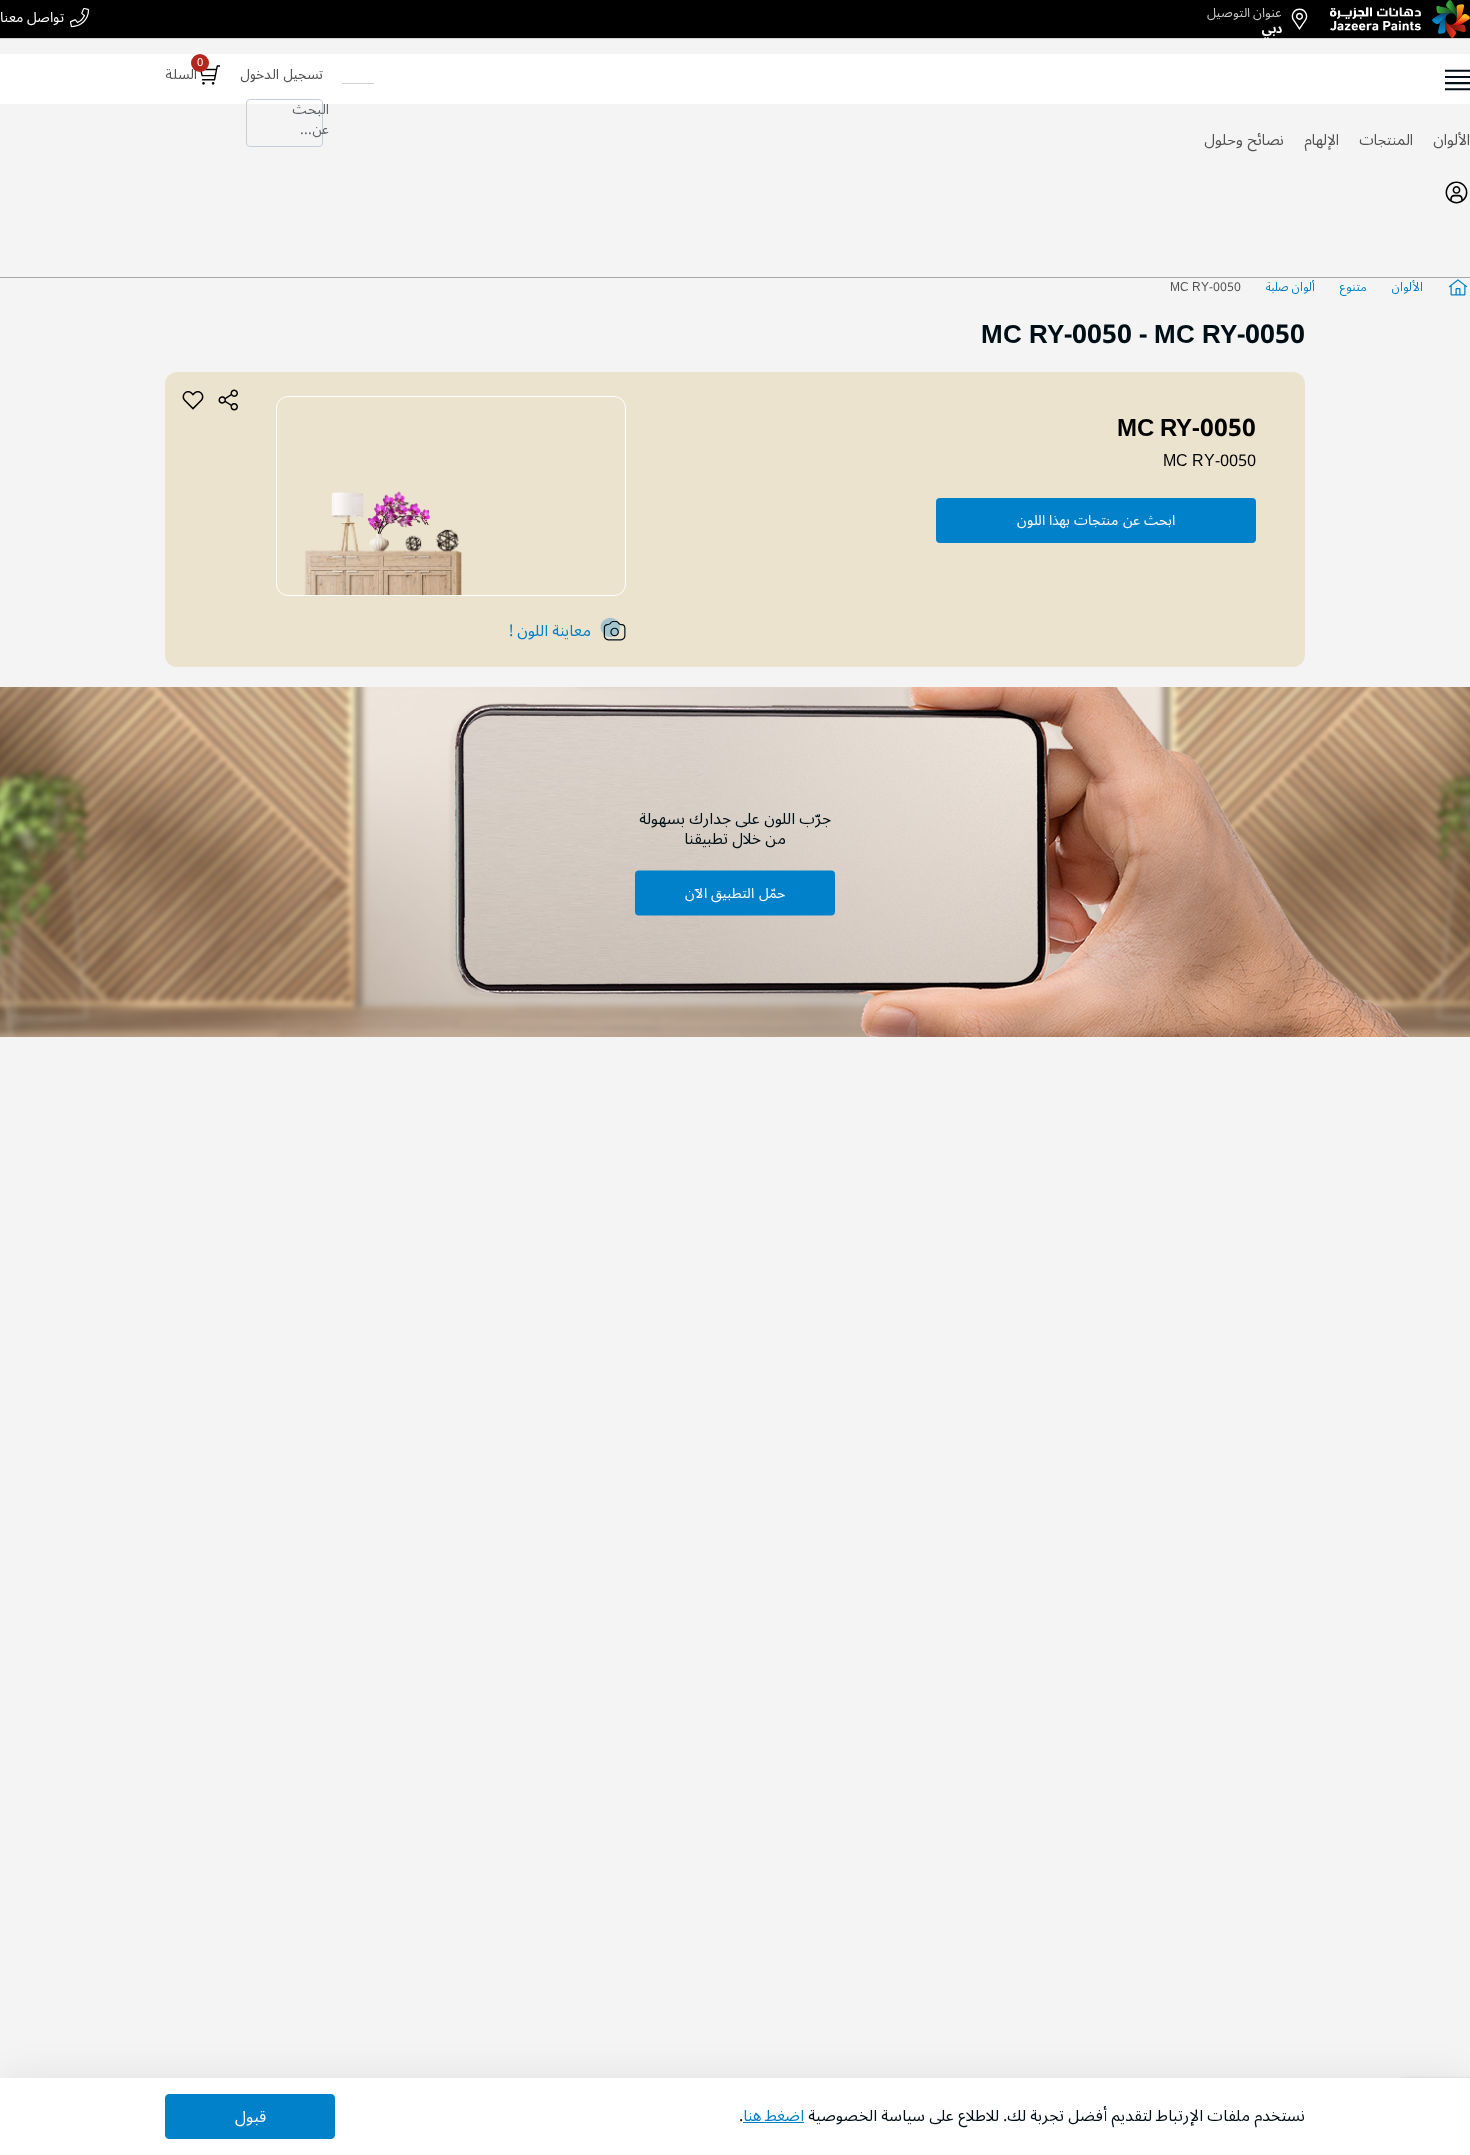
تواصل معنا (32, 18)
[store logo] (1400, 19)
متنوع (1353, 287)
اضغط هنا (773, 2116)
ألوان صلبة (1290, 287)
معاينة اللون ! (550, 631)
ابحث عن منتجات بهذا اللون (1096, 520)
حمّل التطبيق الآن (734, 892)
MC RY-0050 (1209, 461)
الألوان (1451, 140)
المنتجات (1386, 140)
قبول (250, 2117)
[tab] (735, 192)
